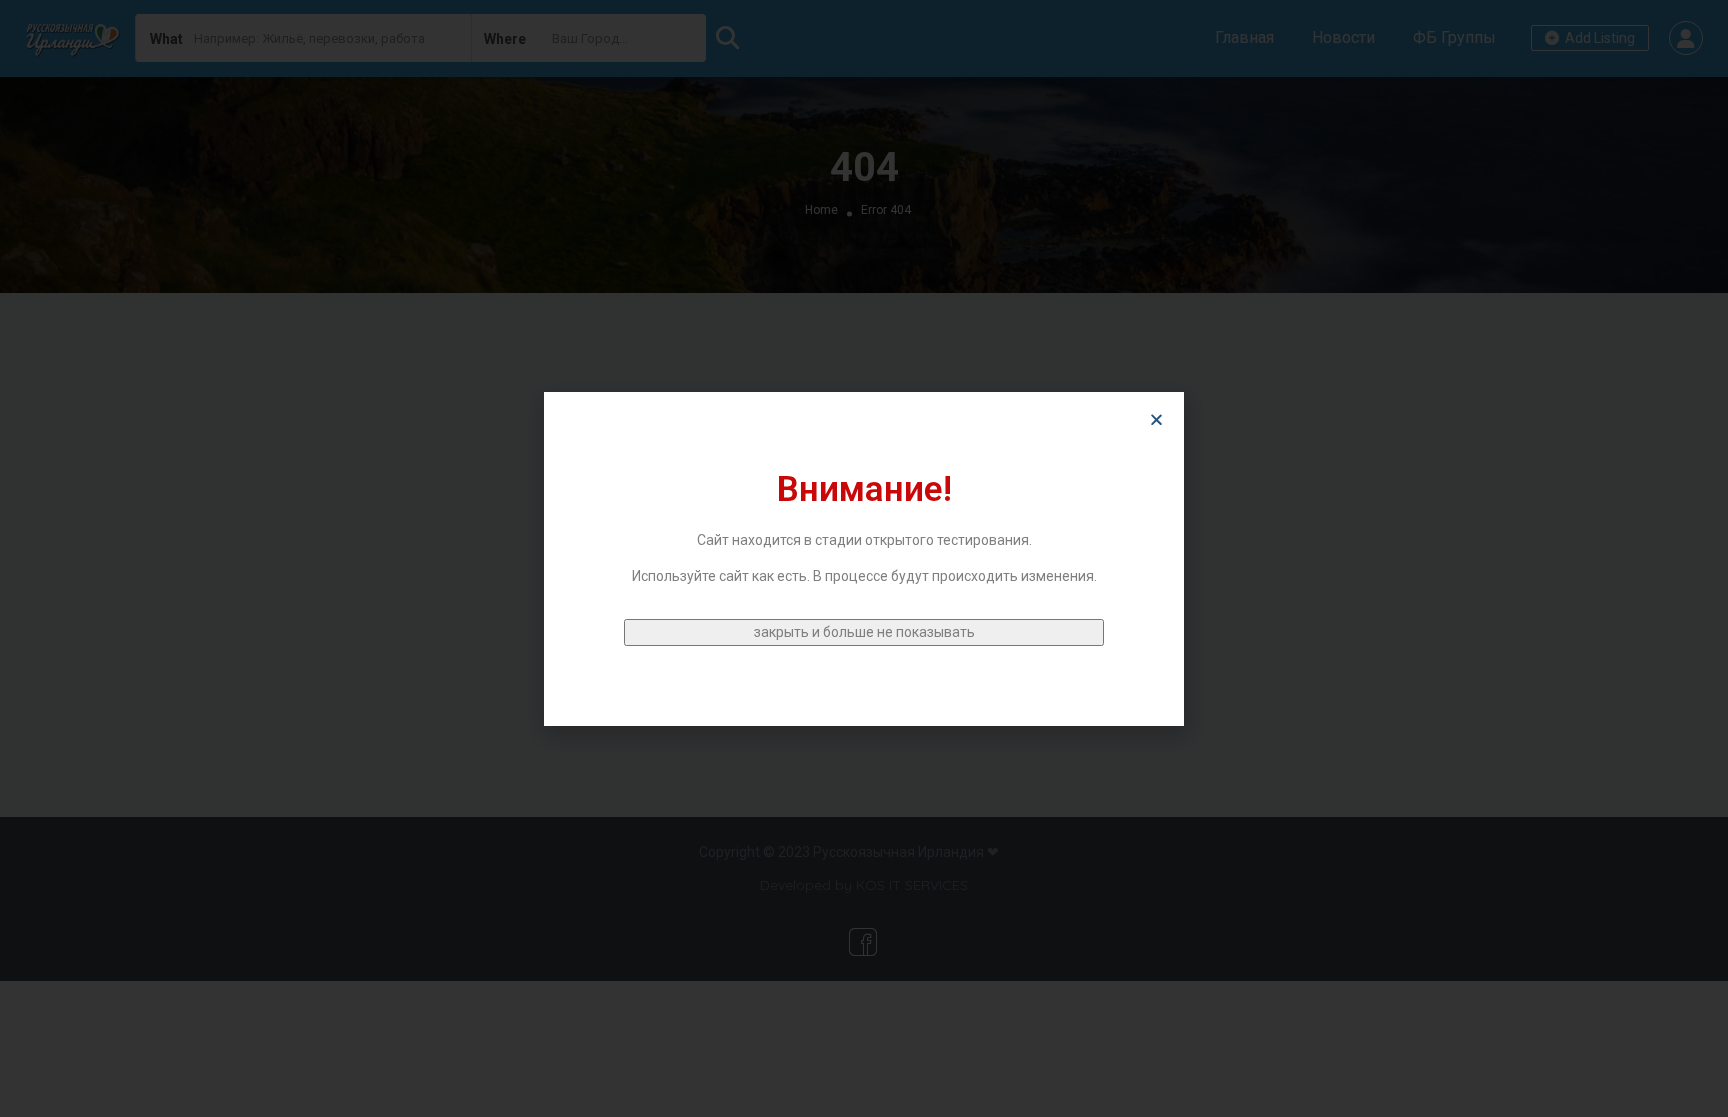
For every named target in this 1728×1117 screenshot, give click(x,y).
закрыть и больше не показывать (864, 632)
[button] (1156, 419)
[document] (864, 558)
